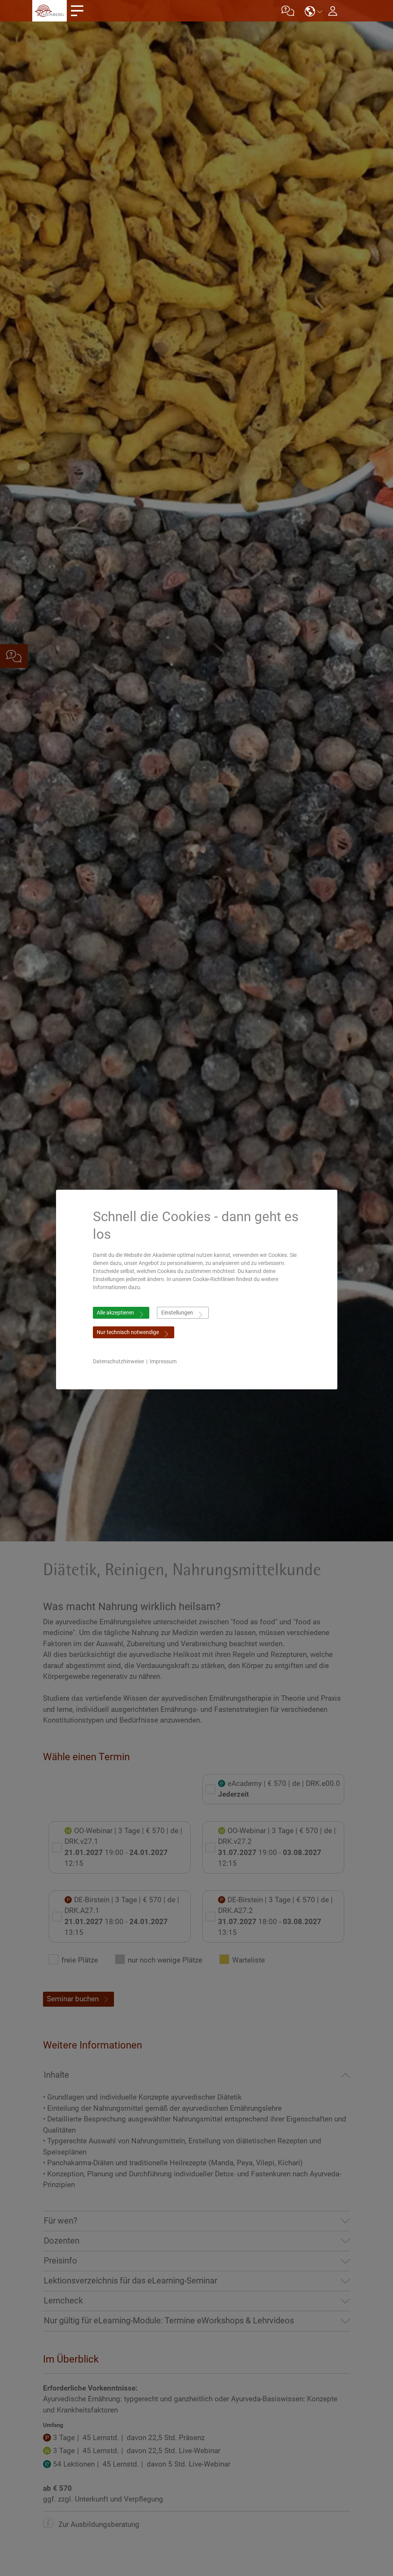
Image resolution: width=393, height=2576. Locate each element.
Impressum (163, 1361)
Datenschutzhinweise (118, 1361)
